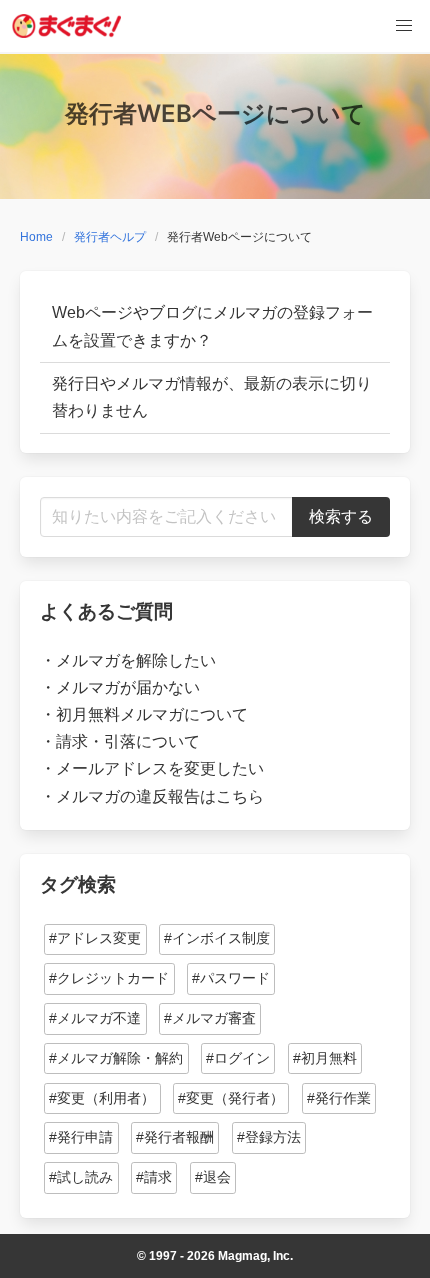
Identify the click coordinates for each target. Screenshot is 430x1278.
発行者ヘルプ (110, 237)
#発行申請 (81, 1137)
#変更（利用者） (102, 1098)
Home (36, 237)
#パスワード (231, 978)
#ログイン (238, 1058)
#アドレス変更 (95, 938)
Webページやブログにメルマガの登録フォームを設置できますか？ (212, 326)
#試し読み (81, 1177)
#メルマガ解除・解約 (116, 1058)
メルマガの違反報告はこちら (160, 796)
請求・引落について (128, 741)
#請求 (154, 1177)
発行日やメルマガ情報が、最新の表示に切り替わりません (212, 397)
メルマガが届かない (128, 687)
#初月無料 (325, 1058)
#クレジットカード (109, 978)
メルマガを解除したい (136, 660)
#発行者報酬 (175, 1137)
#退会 (213, 1177)
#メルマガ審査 (210, 1018)
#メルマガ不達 (95, 1018)
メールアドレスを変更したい (160, 768)
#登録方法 (269, 1137)
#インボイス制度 (217, 938)
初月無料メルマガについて (152, 714)
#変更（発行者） (231, 1098)
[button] (404, 26)
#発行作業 (339, 1098)
